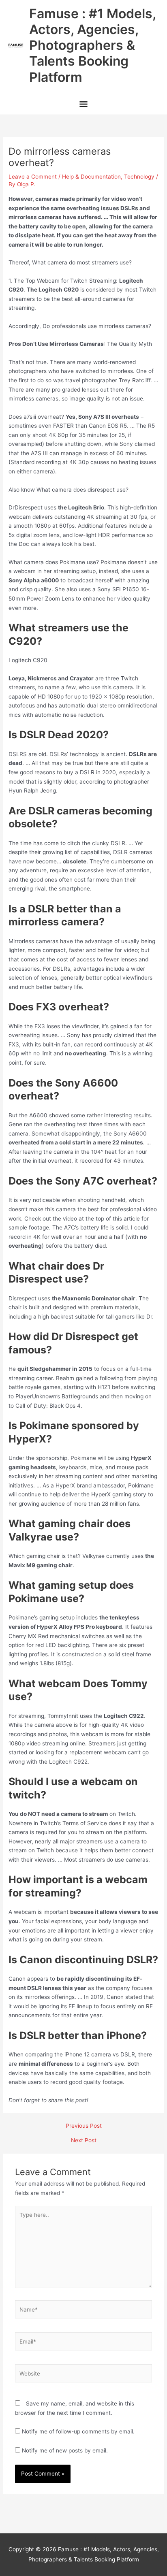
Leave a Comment (33, 177)
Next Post (84, 2141)
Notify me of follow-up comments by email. (78, 2431)
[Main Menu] (83, 105)
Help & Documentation (91, 177)
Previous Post (84, 2126)
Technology (139, 177)
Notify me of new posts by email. (65, 2450)
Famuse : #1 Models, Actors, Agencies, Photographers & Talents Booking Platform (92, 45)
